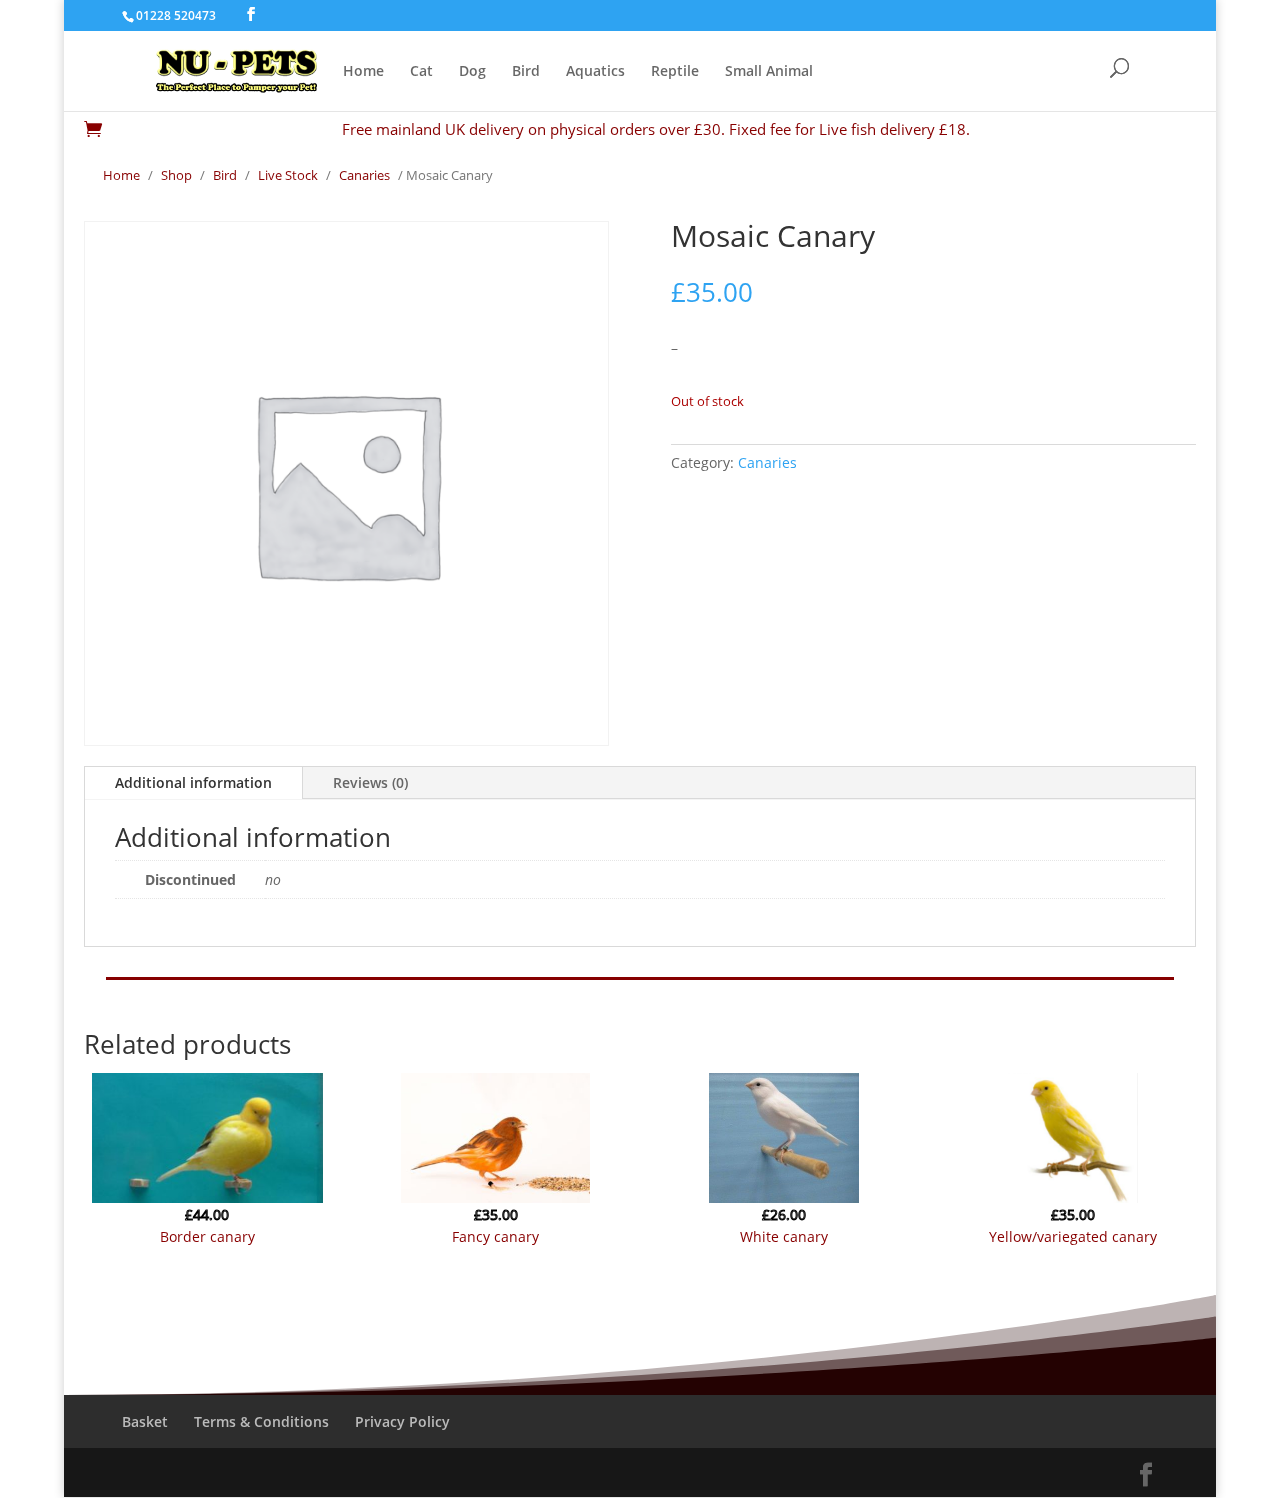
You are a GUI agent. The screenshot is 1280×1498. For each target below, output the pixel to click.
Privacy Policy (402, 1421)
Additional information (193, 782)
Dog (472, 72)
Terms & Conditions (261, 1421)
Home (363, 72)
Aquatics (595, 72)
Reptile (675, 72)
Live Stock (288, 175)
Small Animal (769, 72)
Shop (176, 175)
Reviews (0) (370, 782)
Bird (526, 72)
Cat (421, 72)
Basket (145, 1421)
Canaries (364, 175)
